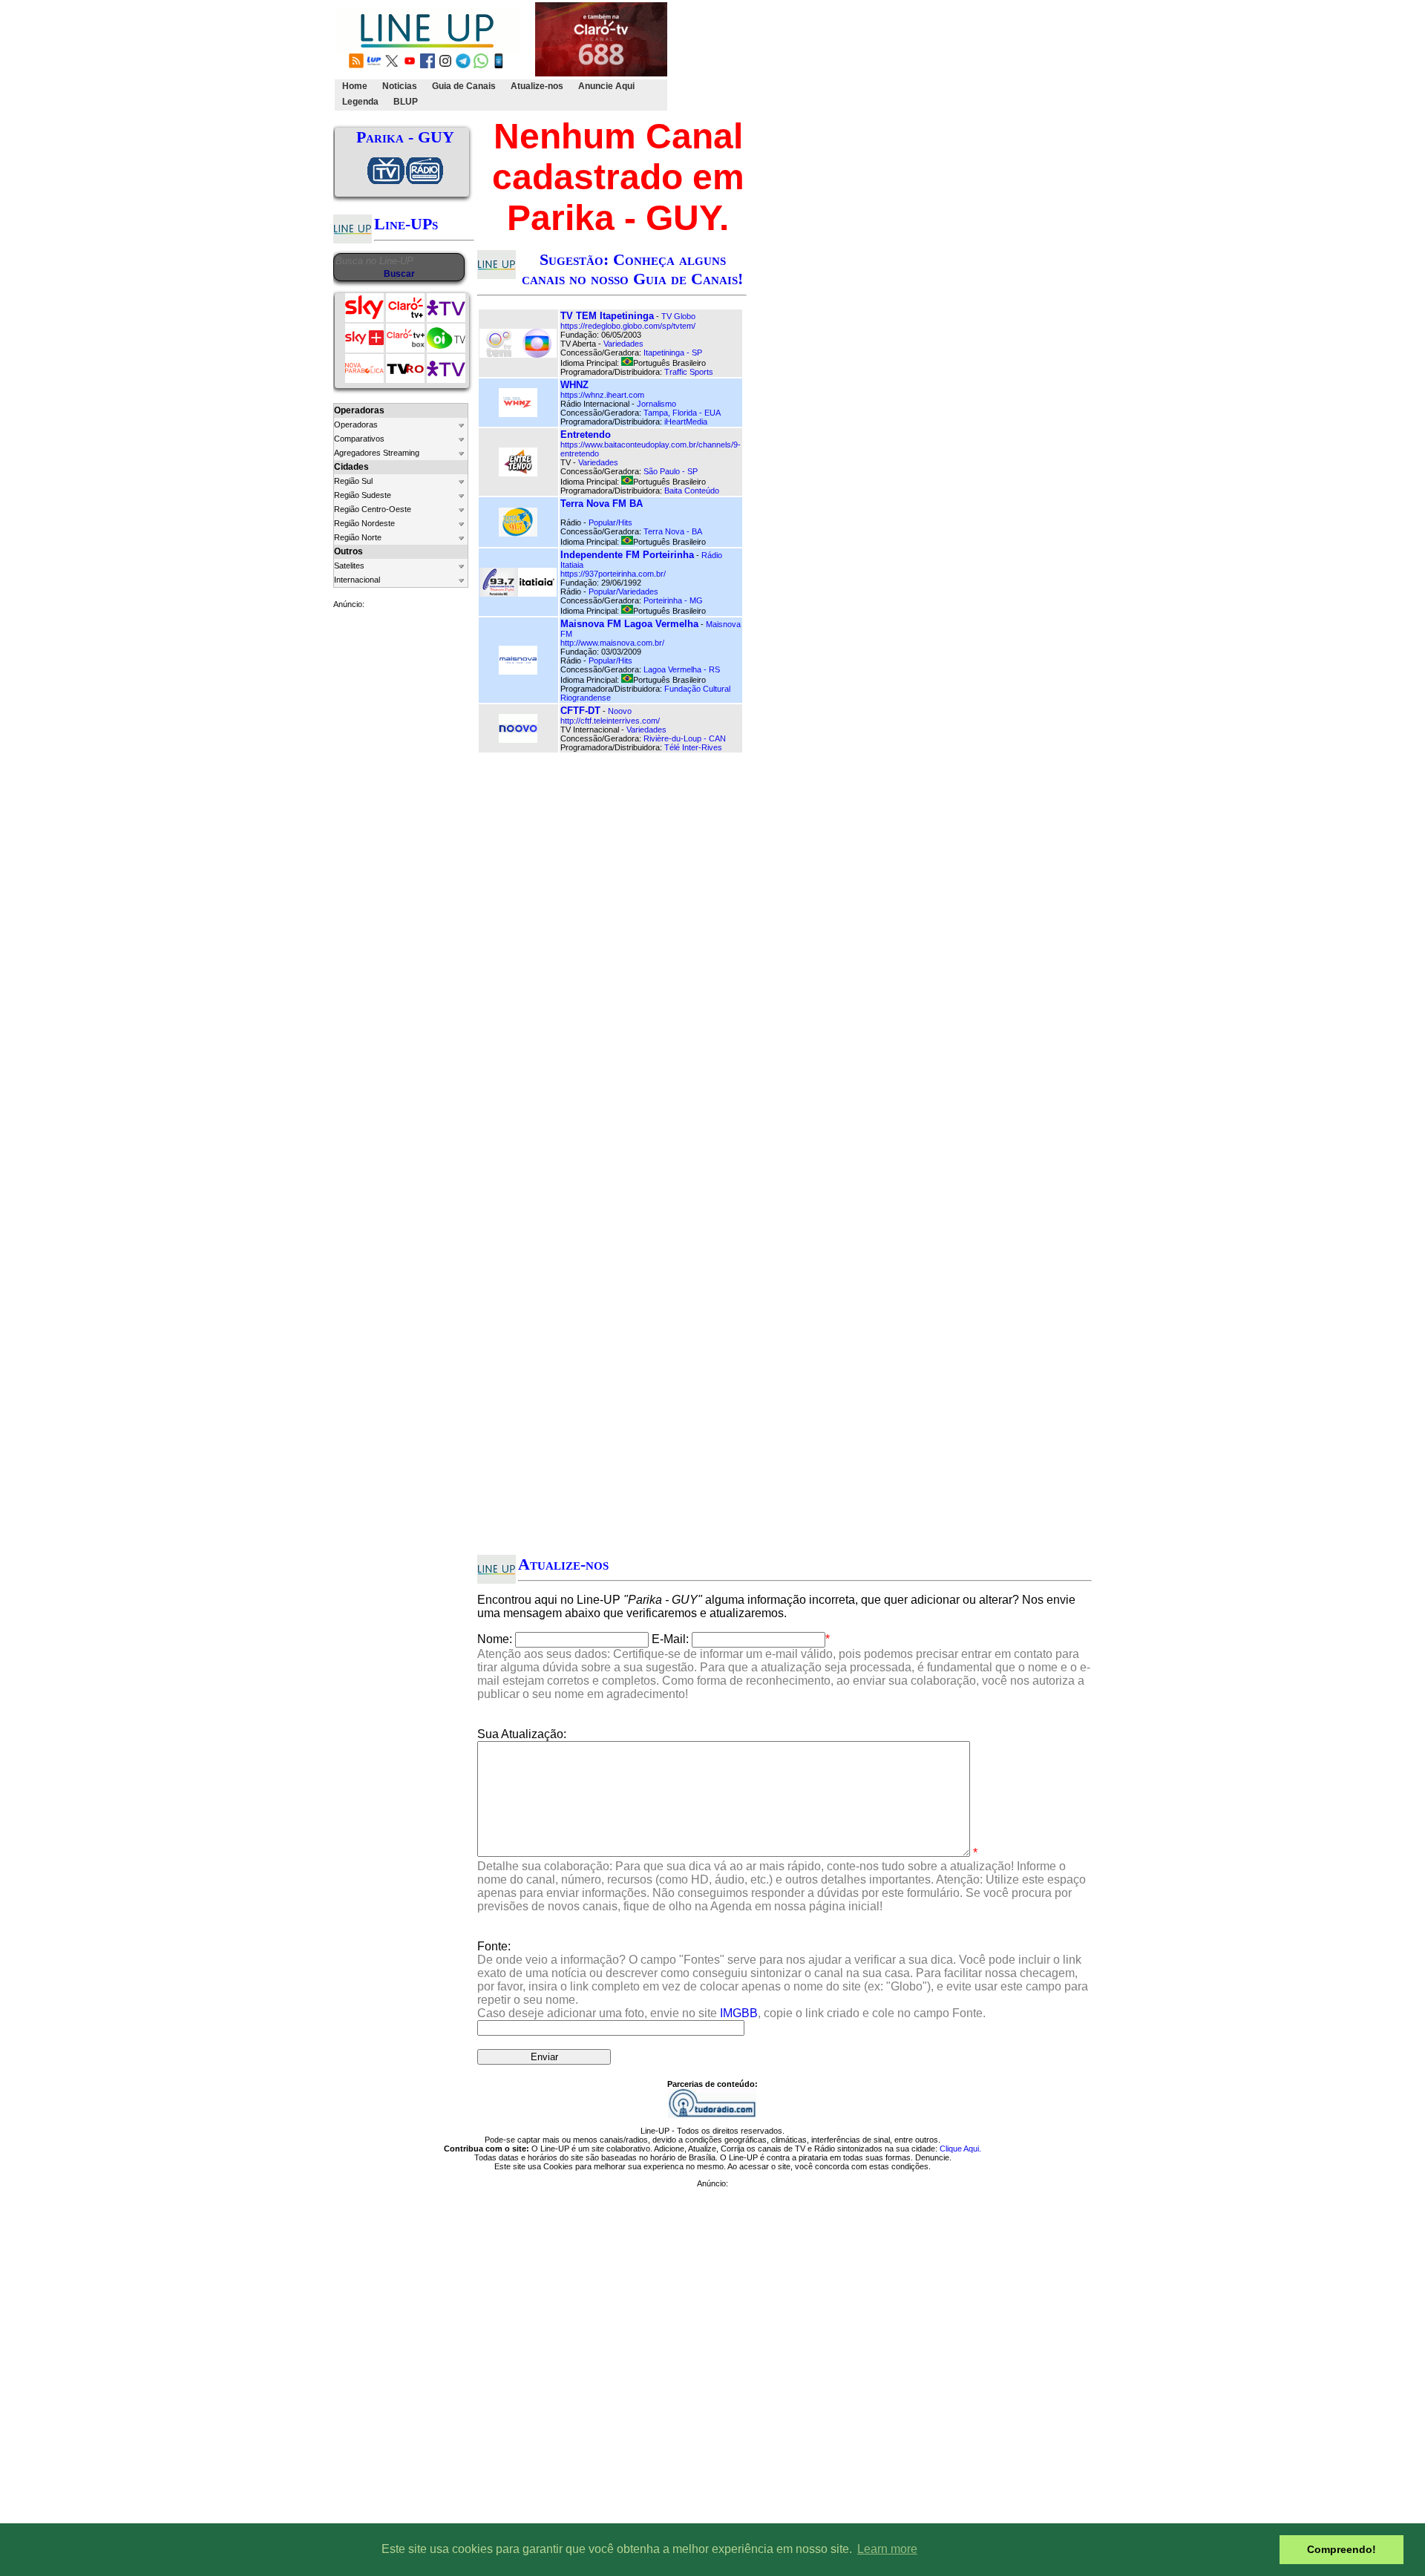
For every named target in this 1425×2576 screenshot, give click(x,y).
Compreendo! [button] (1342, 2549)
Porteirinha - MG (673, 600)
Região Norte (358, 537)
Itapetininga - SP (673, 353)
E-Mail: (670, 1639)
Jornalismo (656, 404)
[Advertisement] (940, 56)
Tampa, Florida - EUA (682, 413)
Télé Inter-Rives (693, 747)
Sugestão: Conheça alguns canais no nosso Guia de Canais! (632, 269)
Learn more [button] (887, 2549)
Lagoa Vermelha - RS (682, 669)
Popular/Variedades (623, 591)
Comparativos (359, 439)
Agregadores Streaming (377, 453)
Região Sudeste (363, 495)
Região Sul (353, 481)
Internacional (357, 580)
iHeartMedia (686, 422)
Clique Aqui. (960, 2149)
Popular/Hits (610, 522)
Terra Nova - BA (673, 531)
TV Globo (678, 316)
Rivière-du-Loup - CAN (685, 738)
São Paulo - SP (671, 471)
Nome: (495, 1639)
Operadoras (356, 425)
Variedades (623, 344)
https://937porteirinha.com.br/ (613, 574)
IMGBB (739, 2013)
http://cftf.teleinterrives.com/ (610, 721)
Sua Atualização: (522, 1734)
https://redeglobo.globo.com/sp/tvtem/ (628, 326)
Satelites (349, 566)
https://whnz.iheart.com (602, 395)
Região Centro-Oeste (373, 509)
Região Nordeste (364, 523)
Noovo (620, 711)
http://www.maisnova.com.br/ (612, 643)
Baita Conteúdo (692, 491)
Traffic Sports (689, 372)
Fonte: (783, 1980)
